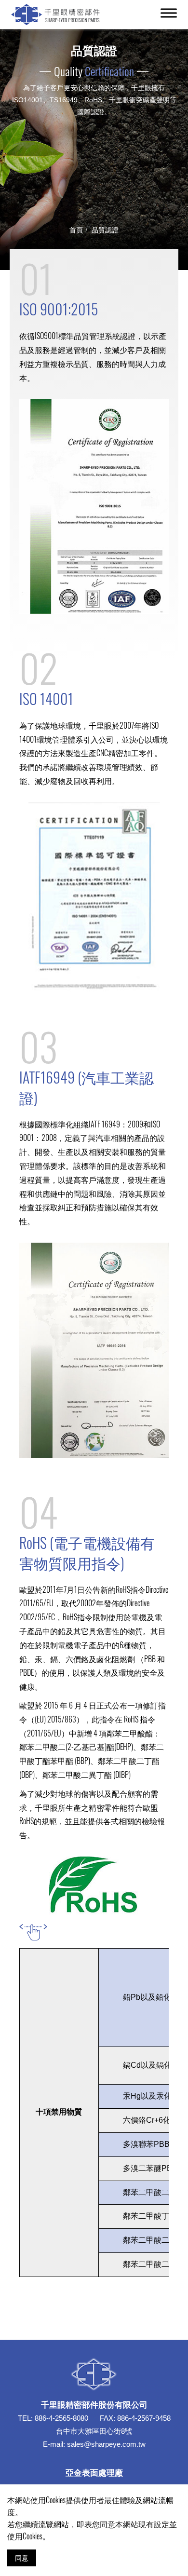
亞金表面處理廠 (94, 2472)
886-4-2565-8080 (61, 2418)
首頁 (76, 229)
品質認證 (105, 229)
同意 (22, 2557)
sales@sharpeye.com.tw (106, 2444)
